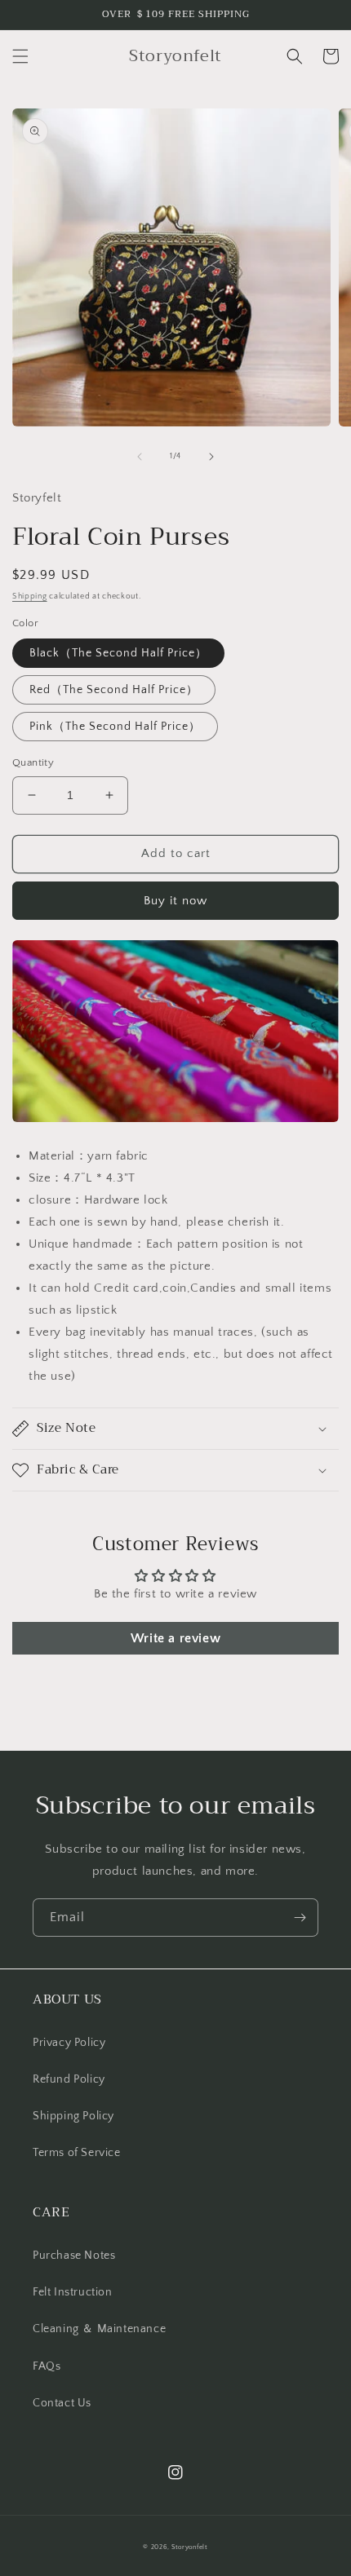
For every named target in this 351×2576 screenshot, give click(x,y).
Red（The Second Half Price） (114, 690)
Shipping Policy (73, 2116)
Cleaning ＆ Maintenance (99, 2329)
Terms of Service (77, 2153)
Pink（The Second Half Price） (115, 727)
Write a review (175, 1638)
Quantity (33, 762)
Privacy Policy (69, 2043)
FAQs (47, 2366)
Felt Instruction (73, 2292)
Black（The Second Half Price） (118, 653)
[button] (20, 56)
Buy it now (175, 901)
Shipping (30, 597)
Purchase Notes (74, 2256)
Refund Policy (69, 2079)
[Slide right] (211, 457)
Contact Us (62, 2403)
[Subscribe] (300, 1918)
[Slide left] (140, 457)
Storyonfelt (190, 2547)
